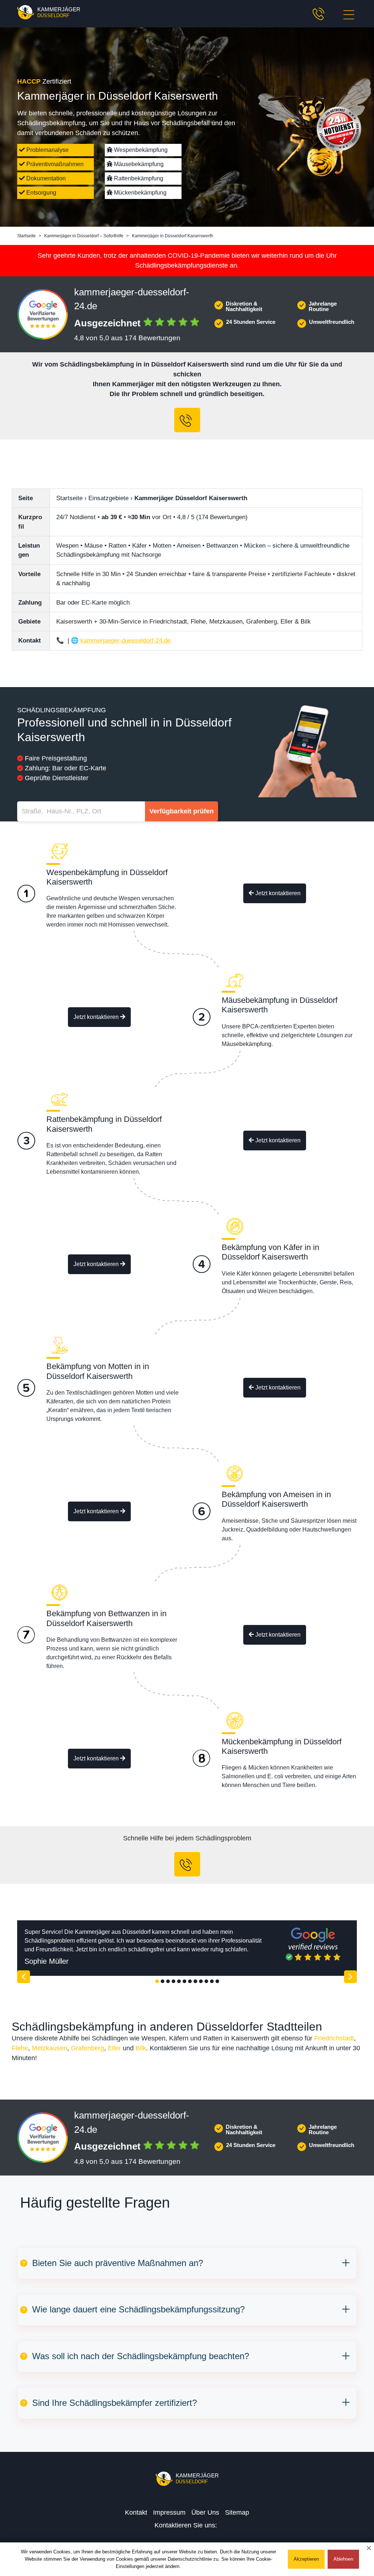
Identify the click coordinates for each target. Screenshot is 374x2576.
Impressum (169, 2512)
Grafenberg (87, 2048)
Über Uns (205, 2512)
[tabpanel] (187, 1948)
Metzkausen (49, 2048)
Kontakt (136, 2512)
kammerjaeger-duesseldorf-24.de (125, 641)
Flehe (20, 2048)
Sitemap (237, 2512)
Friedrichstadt (334, 2038)
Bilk (141, 2048)
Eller (114, 2048)
